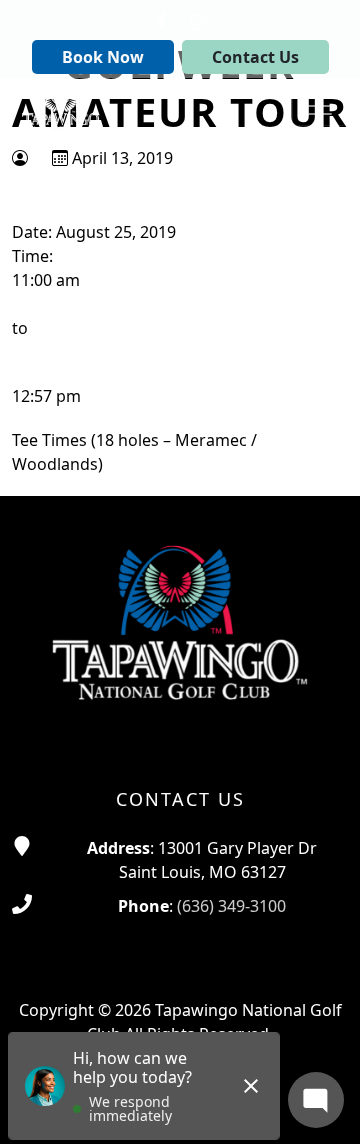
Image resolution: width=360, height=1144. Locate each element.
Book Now (103, 57)
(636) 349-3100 (231, 906)
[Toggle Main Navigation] (320, 106)
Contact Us (255, 57)
